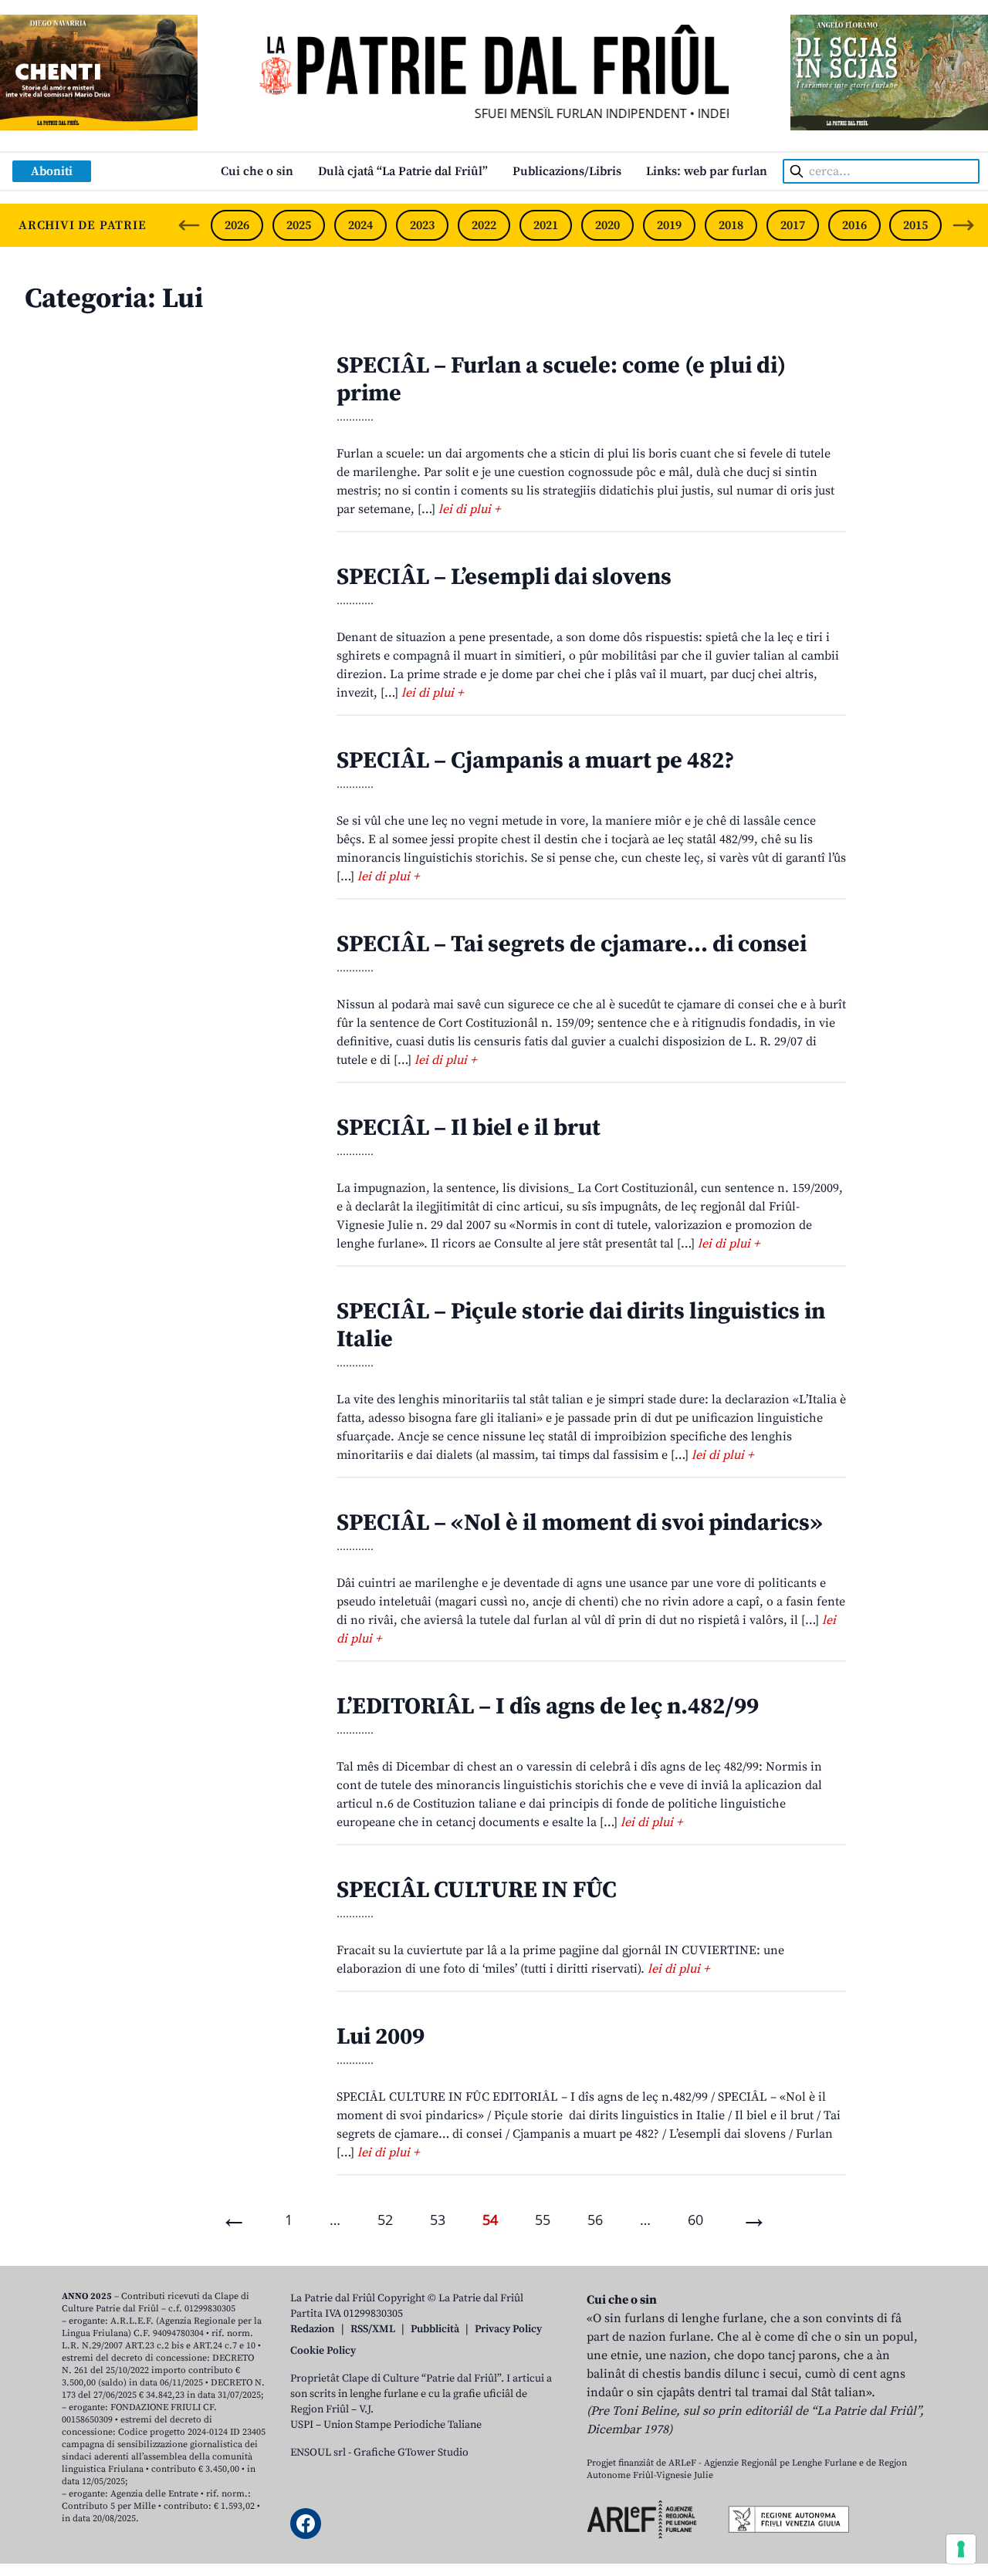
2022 (484, 225)
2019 (669, 225)
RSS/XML (373, 2329)
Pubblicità (435, 2329)
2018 (731, 225)
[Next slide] (963, 225)
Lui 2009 (381, 2037)
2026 (237, 225)
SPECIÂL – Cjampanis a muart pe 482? (535, 761)
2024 (360, 225)
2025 (299, 225)
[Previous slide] (189, 225)
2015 (915, 225)
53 (438, 2220)
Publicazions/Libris (567, 171)
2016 (854, 225)
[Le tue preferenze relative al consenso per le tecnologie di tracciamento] (961, 2549)
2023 (422, 225)
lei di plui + (469, 509)
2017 (793, 225)
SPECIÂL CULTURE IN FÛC (477, 1890)
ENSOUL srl (318, 2453)
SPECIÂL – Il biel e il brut (469, 1128)
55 (543, 2220)
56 (595, 2220)
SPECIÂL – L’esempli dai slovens (504, 577)
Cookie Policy (323, 2351)
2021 (546, 225)
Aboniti (52, 171)
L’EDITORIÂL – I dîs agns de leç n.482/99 (548, 1707)
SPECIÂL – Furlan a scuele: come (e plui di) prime (561, 380)
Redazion (313, 2329)
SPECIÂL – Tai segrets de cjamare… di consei (572, 944)
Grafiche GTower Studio (411, 2453)
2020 (607, 225)
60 (695, 2220)
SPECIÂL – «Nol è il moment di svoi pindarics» (580, 1523)
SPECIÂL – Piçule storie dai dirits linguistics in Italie (581, 1325)
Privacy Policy (508, 2329)
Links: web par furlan (707, 171)
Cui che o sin (257, 171)
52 (385, 2220)
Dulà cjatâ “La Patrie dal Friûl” (403, 171)
